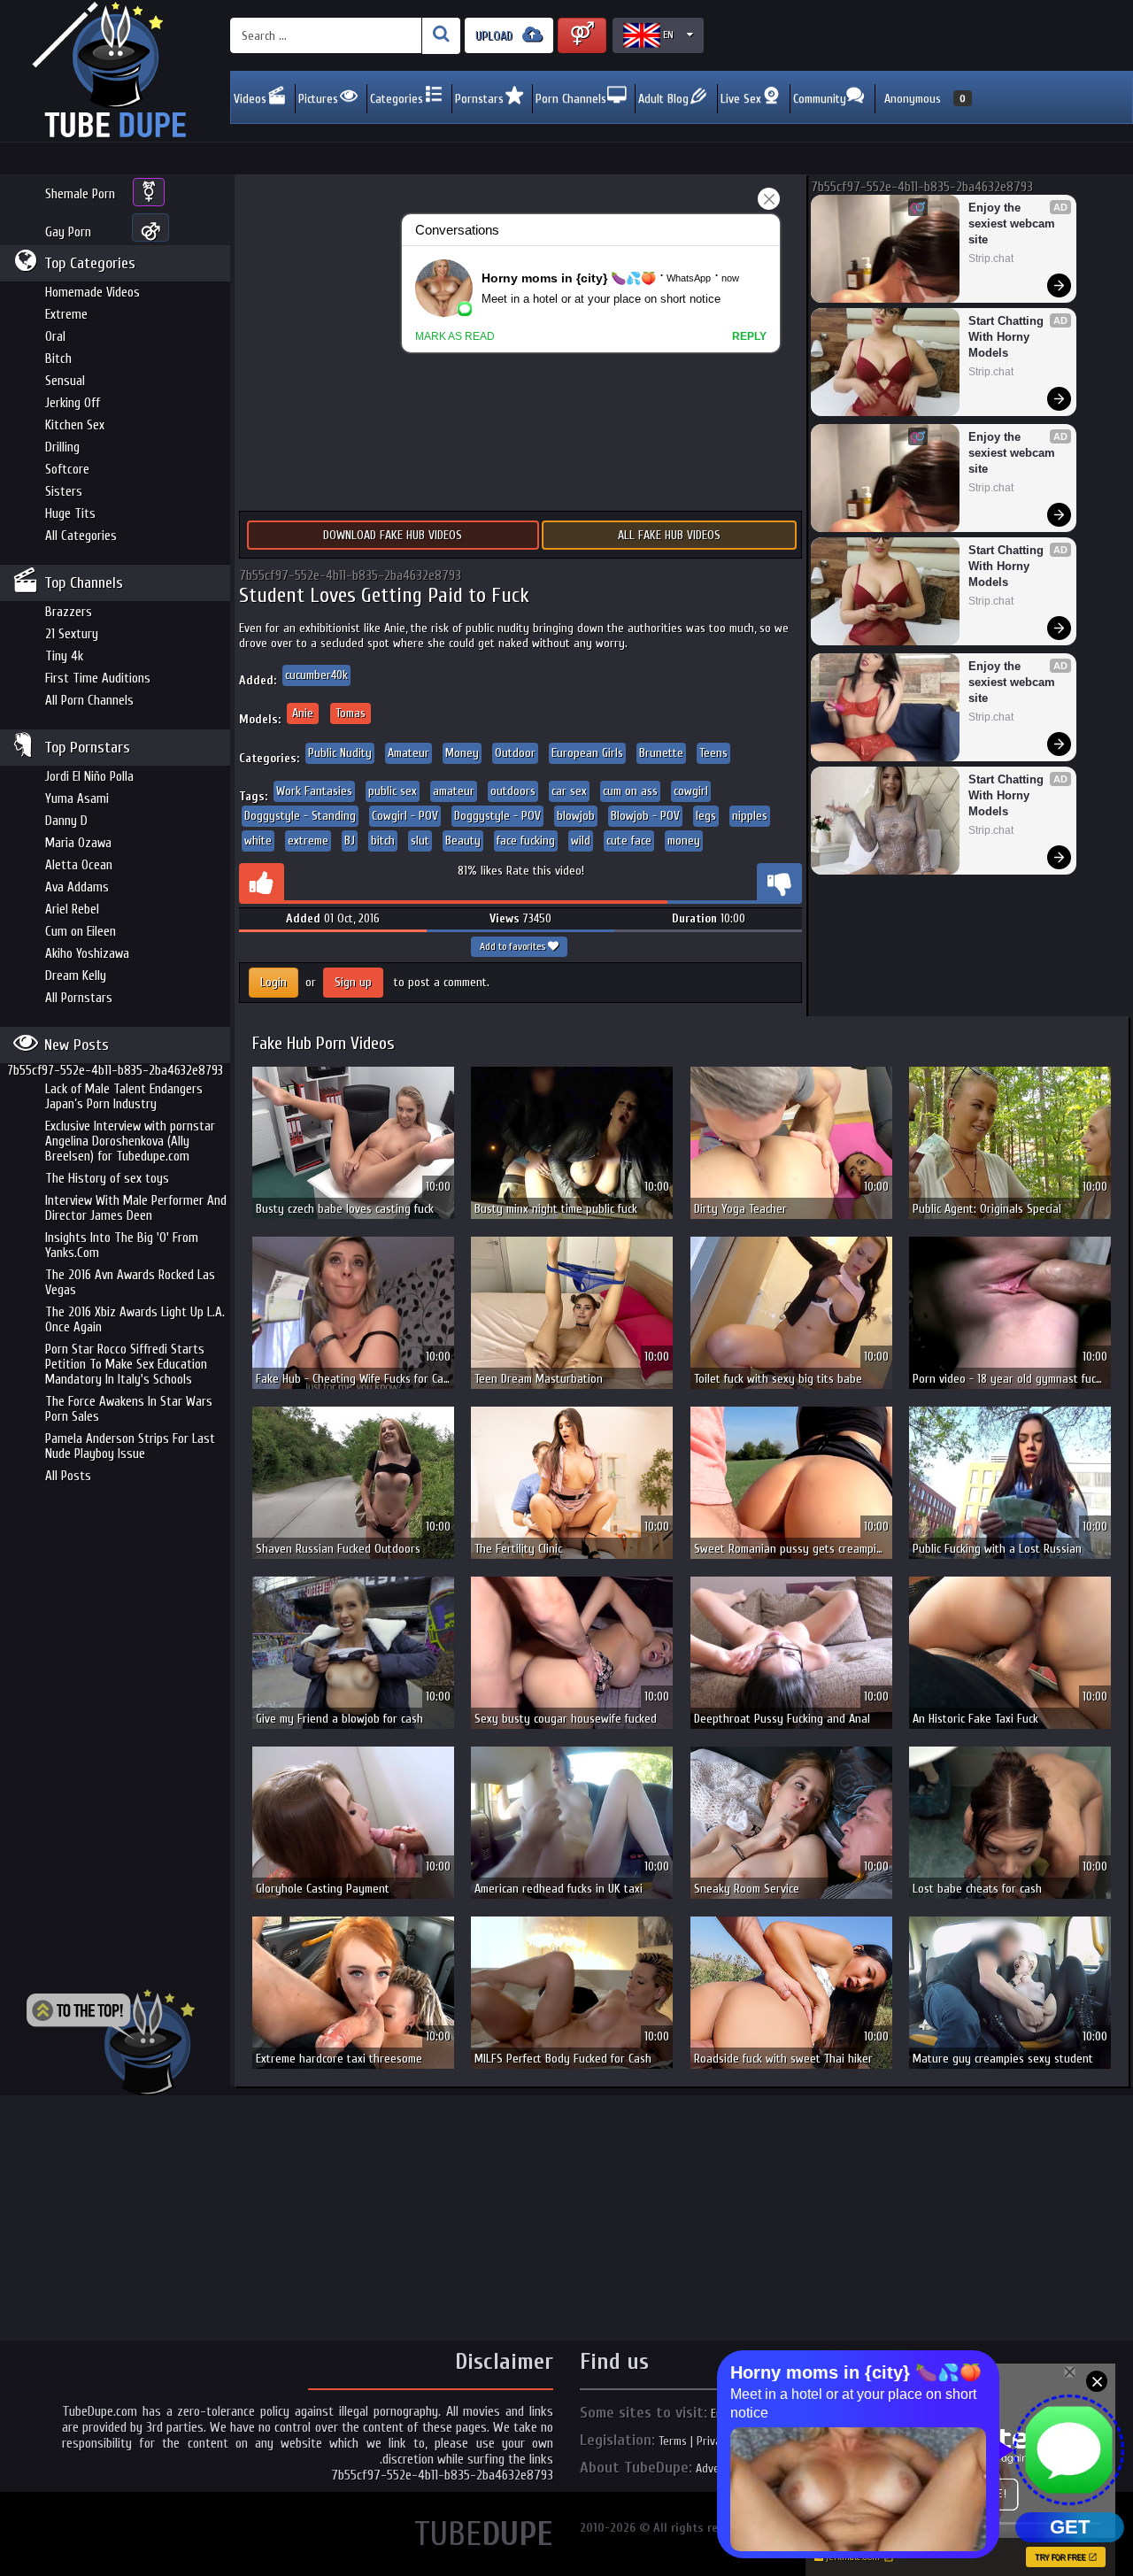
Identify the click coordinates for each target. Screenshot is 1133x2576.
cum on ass (630, 791)
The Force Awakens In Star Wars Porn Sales (129, 1409)
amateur (454, 791)
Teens (713, 753)
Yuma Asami (77, 799)
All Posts (68, 1476)
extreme (308, 841)
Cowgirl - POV (405, 816)
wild (581, 841)
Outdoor (515, 753)
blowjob (576, 816)
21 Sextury (72, 634)
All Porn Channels (89, 701)
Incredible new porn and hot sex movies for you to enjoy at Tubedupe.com (115, 71)
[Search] (441, 36)
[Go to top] (111, 2042)
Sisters (64, 492)
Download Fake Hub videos (393, 535)
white (258, 841)
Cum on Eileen (81, 932)
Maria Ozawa (78, 843)
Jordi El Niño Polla (89, 777)
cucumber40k (316, 675)
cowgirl (691, 791)
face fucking (526, 841)
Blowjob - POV (645, 816)
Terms (673, 2441)
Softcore (67, 470)
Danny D (66, 821)
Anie (303, 713)
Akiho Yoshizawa (87, 954)
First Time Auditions (98, 679)
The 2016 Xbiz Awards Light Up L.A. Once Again (135, 1320)
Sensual (65, 381)
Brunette (661, 753)
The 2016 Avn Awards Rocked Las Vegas (130, 1283)
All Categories (81, 536)
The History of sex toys (107, 1179)
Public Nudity (340, 753)
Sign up (353, 982)
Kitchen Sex (75, 425)
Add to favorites (514, 946)
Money (462, 753)
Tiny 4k (64, 656)
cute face (629, 841)
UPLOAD (496, 36)
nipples (750, 816)
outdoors (513, 791)
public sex (393, 791)
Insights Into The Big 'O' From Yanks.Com (122, 1246)
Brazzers (69, 612)
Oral (55, 337)
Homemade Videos (92, 293)
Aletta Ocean (79, 865)
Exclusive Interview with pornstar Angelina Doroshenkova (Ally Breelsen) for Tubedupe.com (130, 1141)
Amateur (408, 753)
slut (420, 841)
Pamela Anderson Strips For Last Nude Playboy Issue (130, 1446)
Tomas (351, 713)
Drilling (62, 447)
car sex (569, 791)
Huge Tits (70, 514)
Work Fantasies (314, 791)
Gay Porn (68, 232)
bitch (383, 841)
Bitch (58, 359)
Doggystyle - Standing (300, 816)
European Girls (587, 753)
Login (274, 982)
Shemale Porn (80, 194)
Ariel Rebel (72, 910)
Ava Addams (77, 887)
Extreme (66, 315)
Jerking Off (73, 403)
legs (706, 816)
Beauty (463, 841)
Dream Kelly (76, 976)
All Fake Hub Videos (669, 535)
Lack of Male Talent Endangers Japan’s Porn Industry (124, 1097)
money (684, 841)
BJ (350, 841)
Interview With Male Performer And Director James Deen (136, 1208)
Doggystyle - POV (497, 816)
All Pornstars (79, 998)
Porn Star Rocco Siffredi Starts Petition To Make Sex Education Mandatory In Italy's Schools (126, 1365)
